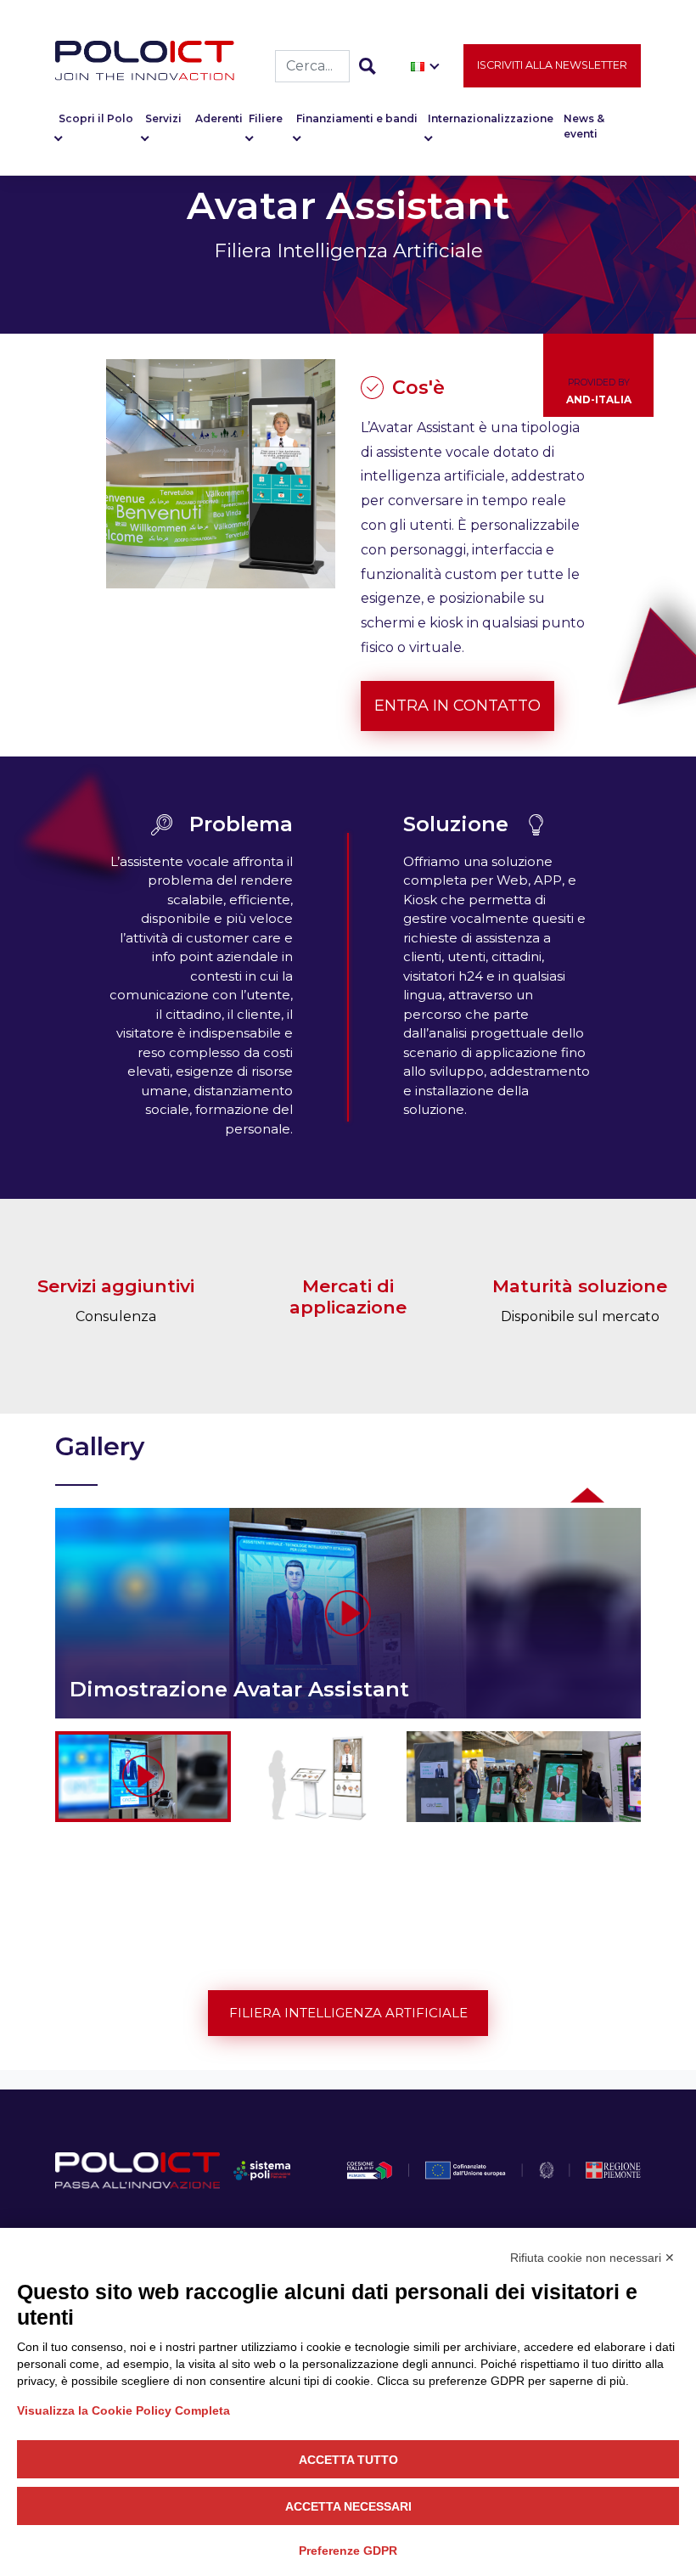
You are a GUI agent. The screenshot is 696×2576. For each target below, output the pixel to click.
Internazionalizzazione (491, 118)
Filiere (266, 118)
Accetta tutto (348, 2460)
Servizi (163, 118)
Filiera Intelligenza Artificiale (348, 2013)
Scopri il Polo (96, 118)
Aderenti (219, 118)
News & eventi (584, 126)
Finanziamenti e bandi (357, 118)
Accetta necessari (348, 2506)
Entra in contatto (457, 706)
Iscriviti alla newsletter (552, 65)
